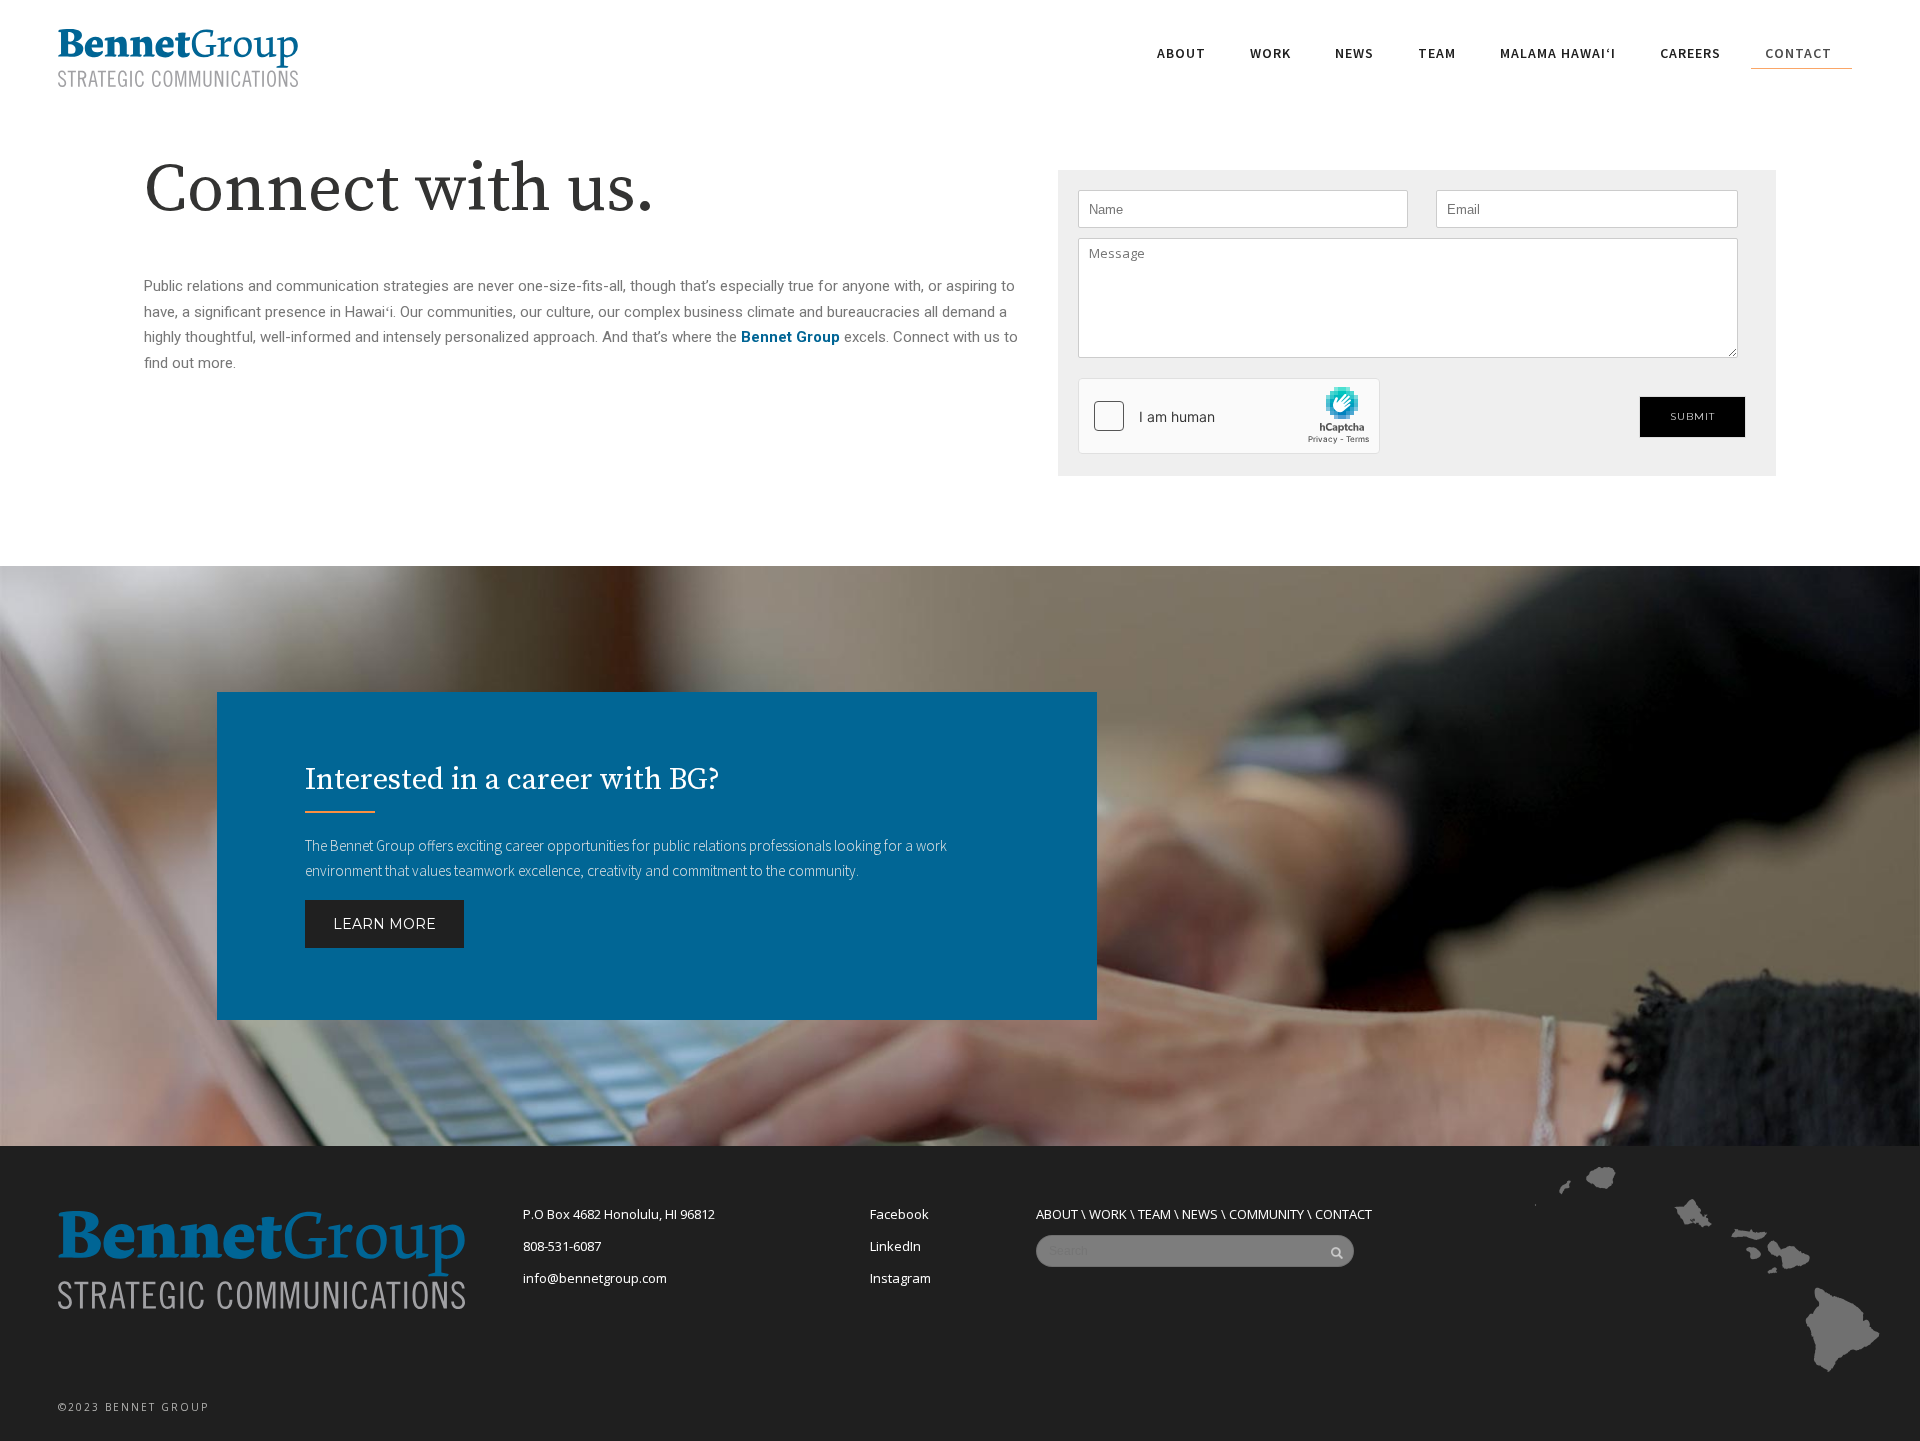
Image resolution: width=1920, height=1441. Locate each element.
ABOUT (1057, 1214)
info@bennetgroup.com (595, 1278)
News (1354, 53)
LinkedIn (895, 1246)
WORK (1108, 1214)
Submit (1692, 416)
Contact (1798, 53)
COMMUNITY (1266, 1214)
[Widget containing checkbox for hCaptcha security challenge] (1229, 416)
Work (1270, 53)
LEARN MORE (384, 924)
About (1181, 53)
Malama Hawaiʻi (1558, 53)
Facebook (899, 1214)
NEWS (1200, 1214)
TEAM (1154, 1214)
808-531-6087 (562, 1246)
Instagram (900, 1278)
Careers (1690, 53)
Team (1437, 53)
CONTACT (1343, 1214)
